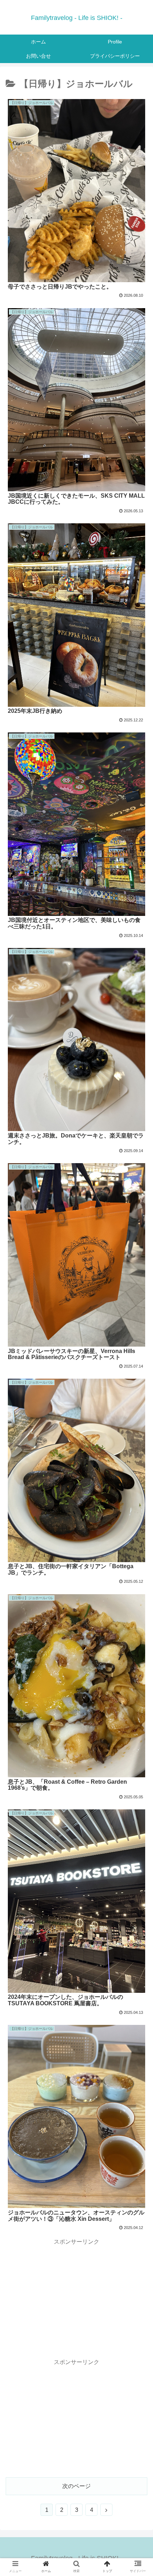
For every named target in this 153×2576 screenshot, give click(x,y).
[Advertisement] (76, 2297)
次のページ (76, 2486)
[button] (138, 1362)
